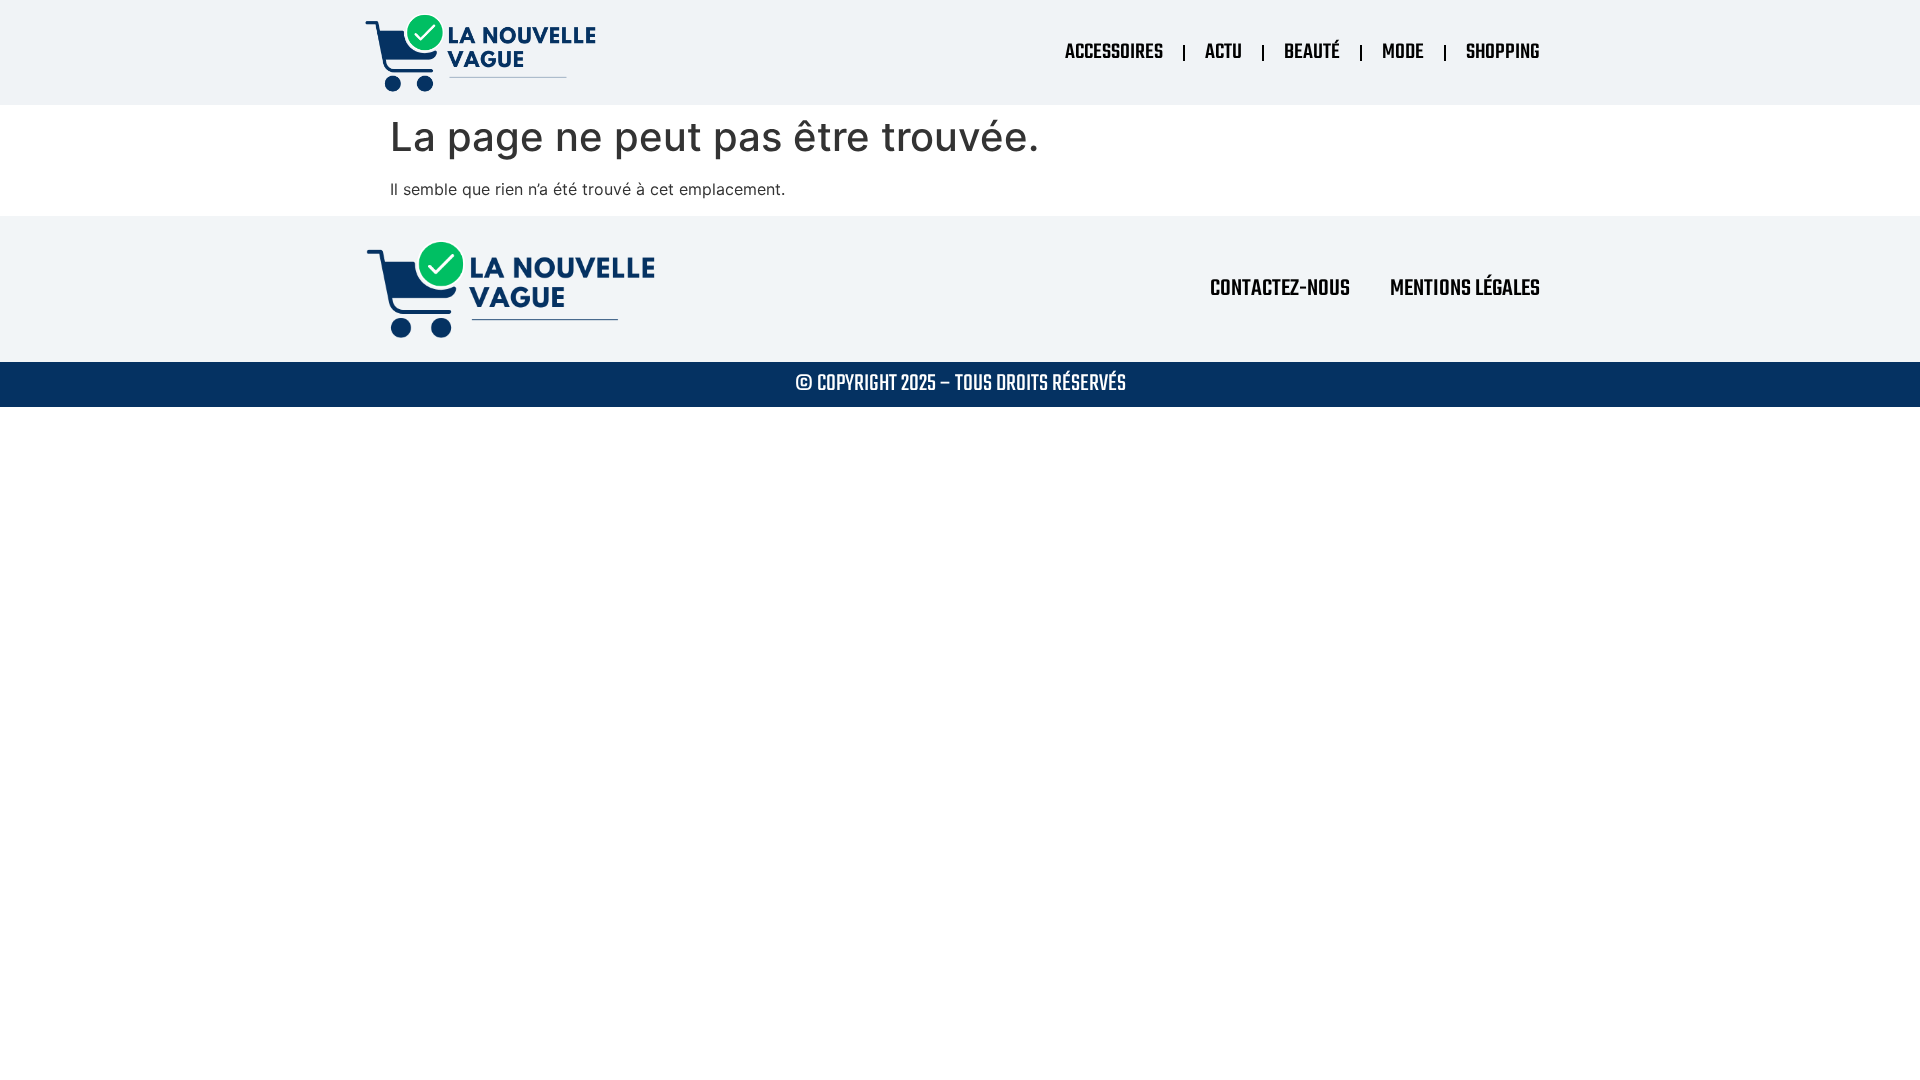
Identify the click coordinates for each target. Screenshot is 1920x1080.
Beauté (1312, 52)
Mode (1403, 52)
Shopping (1503, 52)
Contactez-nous (1280, 289)
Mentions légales (1465, 289)
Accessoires (1114, 52)
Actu (1223, 52)
